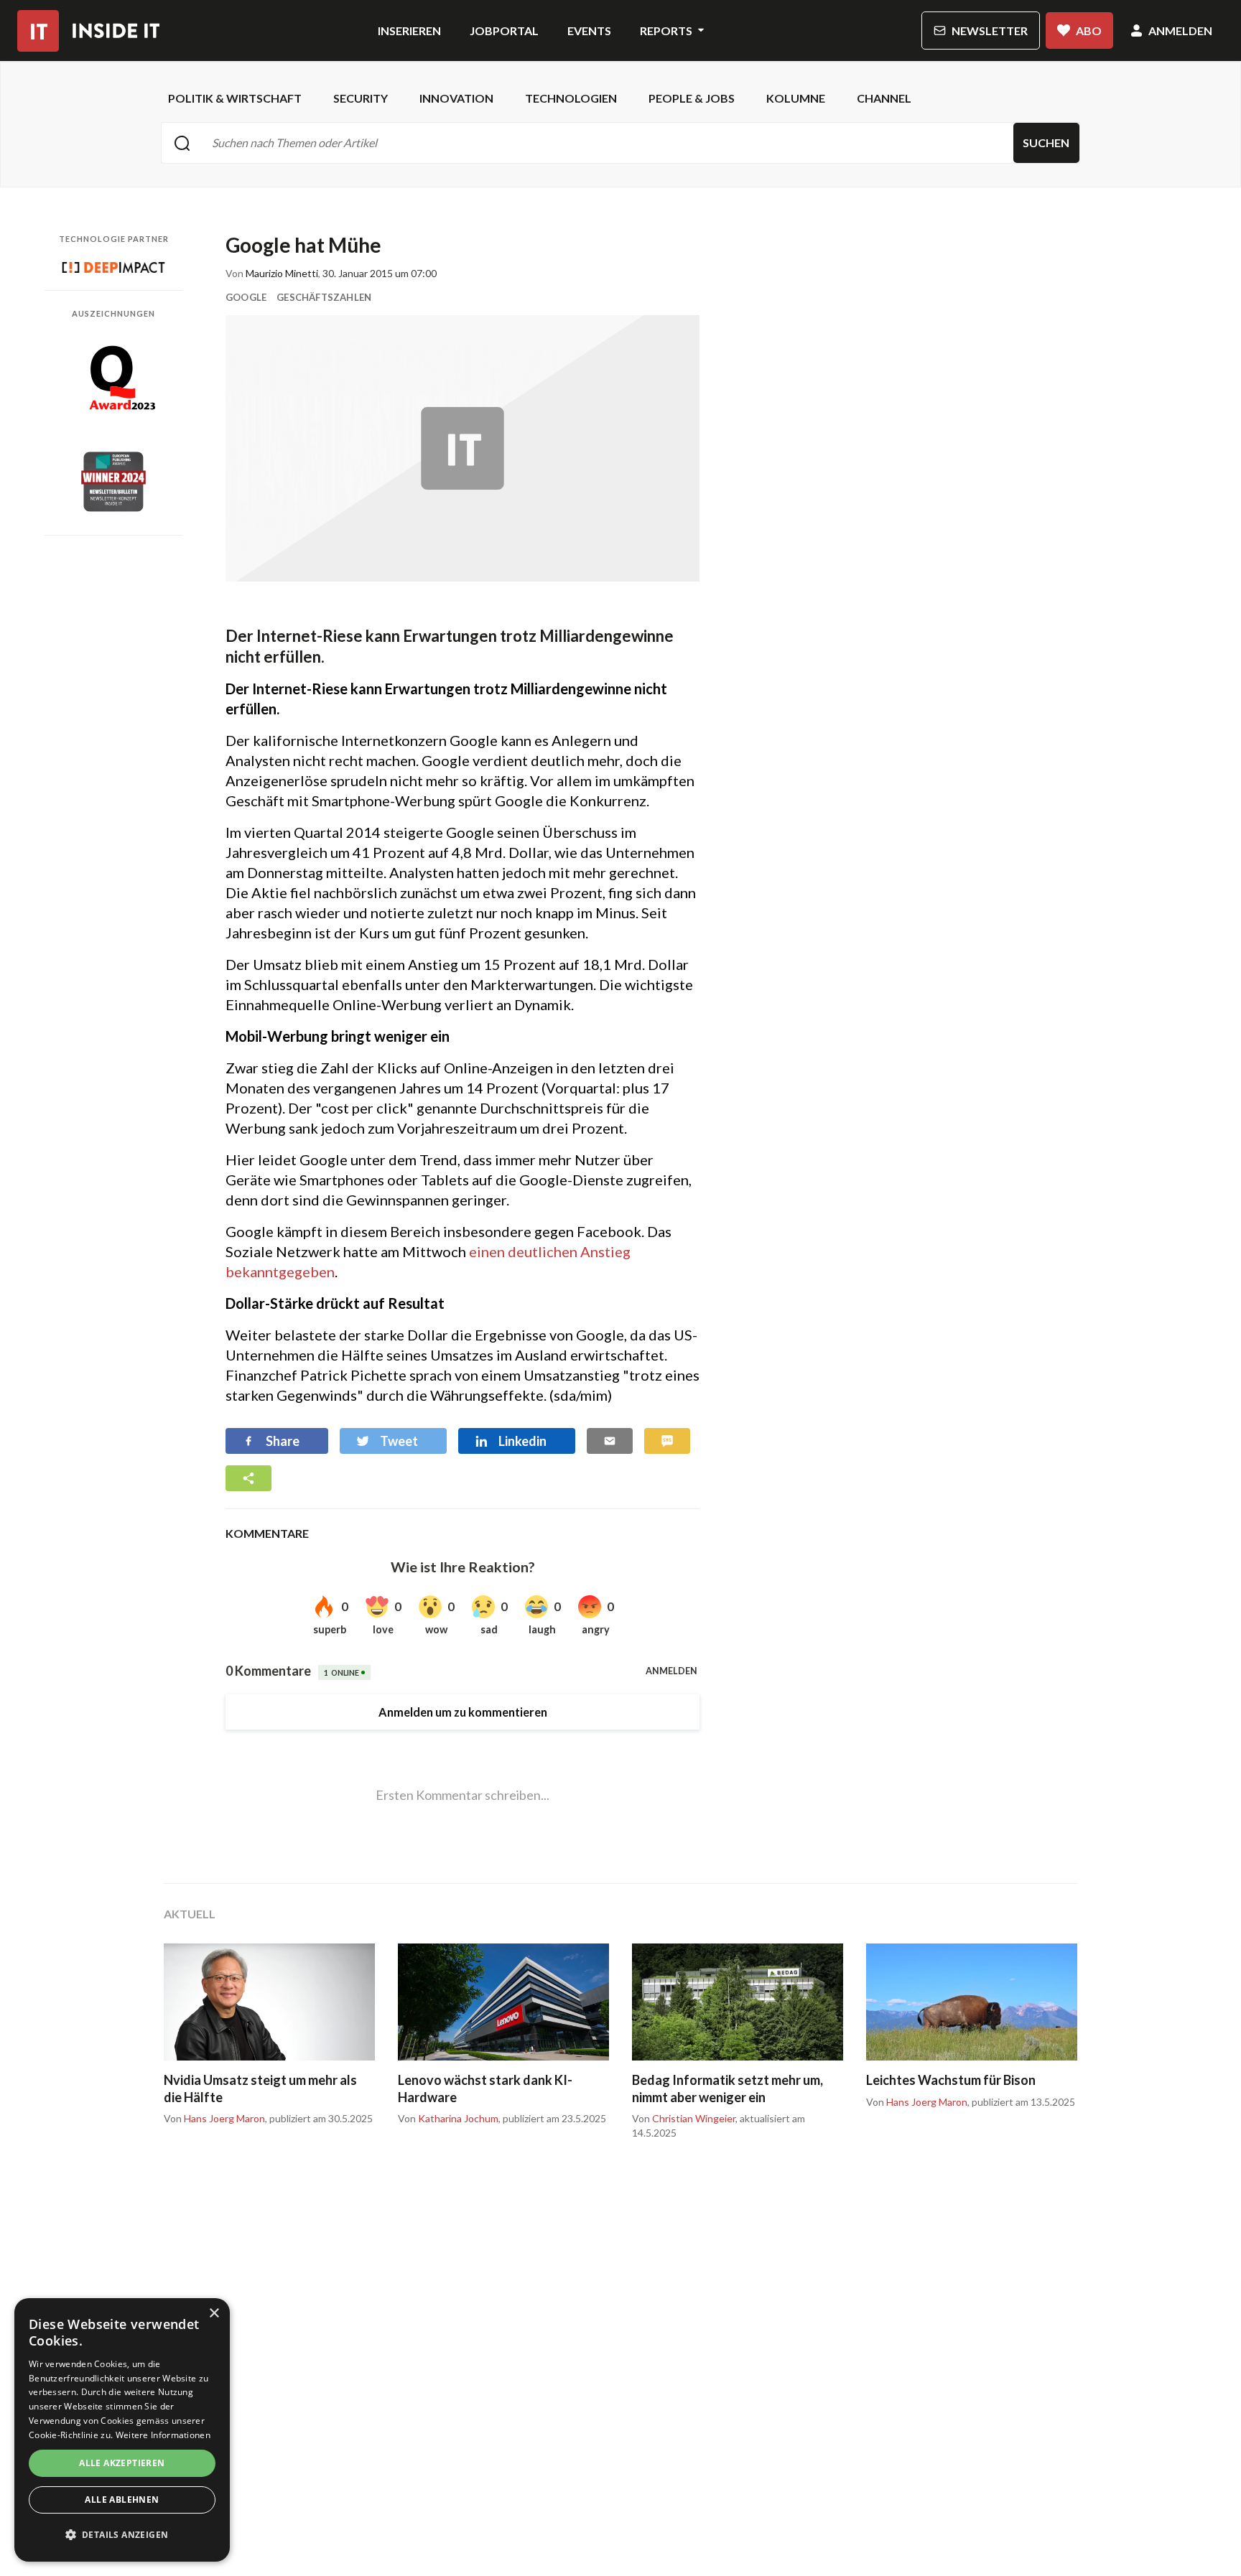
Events (589, 31)
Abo (1089, 31)
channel (884, 98)
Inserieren (409, 31)
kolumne (796, 98)
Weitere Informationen (163, 2435)
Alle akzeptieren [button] (122, 2463)
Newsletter (990, 31)
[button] (122, 2535)
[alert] (122, 2430)
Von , (215, 2119)
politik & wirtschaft (235, 98)
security (361, 98)
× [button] (214, 2314)
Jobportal (504, 31)
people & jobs (692, 98)
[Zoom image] (463, 448)
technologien (571, 98)
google (246, 297)
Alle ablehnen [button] (122, 2500)
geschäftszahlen (324, 297)
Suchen (1046, 143)
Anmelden (1180, 31)
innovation (456, 98)
